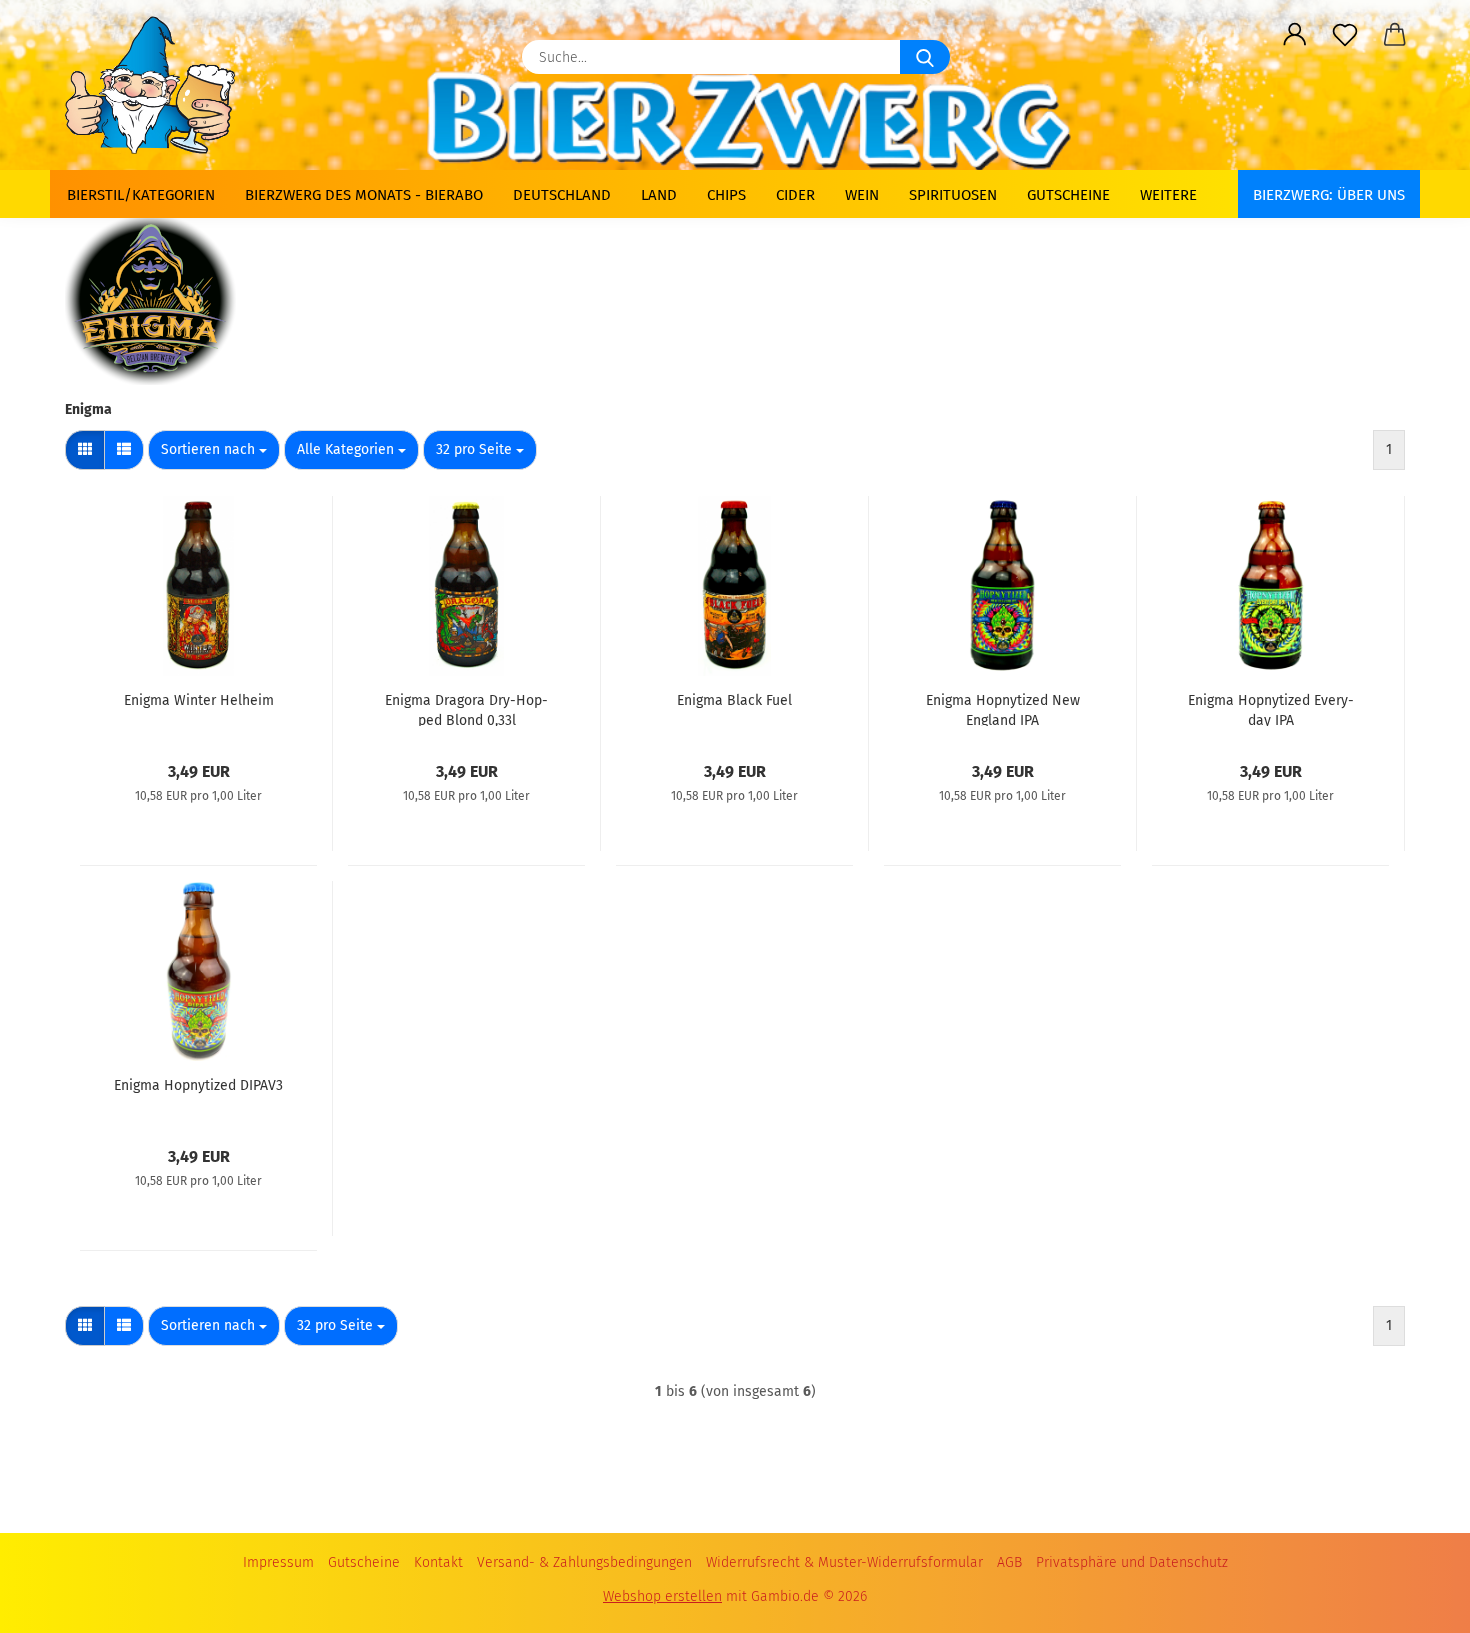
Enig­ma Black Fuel (734, 700)
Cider (795, 195)
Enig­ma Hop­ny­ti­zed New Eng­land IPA (1003, 709)
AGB (1009, 1562)
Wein (862, 195)
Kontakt (438, 1562)
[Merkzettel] (1345, 35)
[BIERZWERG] (158, 85)
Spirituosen (953, 195)
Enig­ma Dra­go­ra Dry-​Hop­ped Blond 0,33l (466, 709)
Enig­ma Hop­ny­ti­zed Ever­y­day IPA (1271, 709)
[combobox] (214, 450)
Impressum (278, 1562)
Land (659, 195)
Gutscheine (1068, 195)
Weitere (1168, 195)
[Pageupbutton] (1415, 1593)
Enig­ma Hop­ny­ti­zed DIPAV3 (198, 1085)
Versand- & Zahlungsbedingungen (584, 1562)
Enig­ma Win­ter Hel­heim (199, 700)
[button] (1295, 35)
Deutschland (562, 195)
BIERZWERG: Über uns (1329, 195)
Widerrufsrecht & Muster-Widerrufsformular (844, 1562)
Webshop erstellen (662, 1596)
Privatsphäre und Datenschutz (1132, 1562)
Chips (726, 195)
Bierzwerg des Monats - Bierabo (364, 195)
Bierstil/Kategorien (141, 195)
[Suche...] (925, 57)
